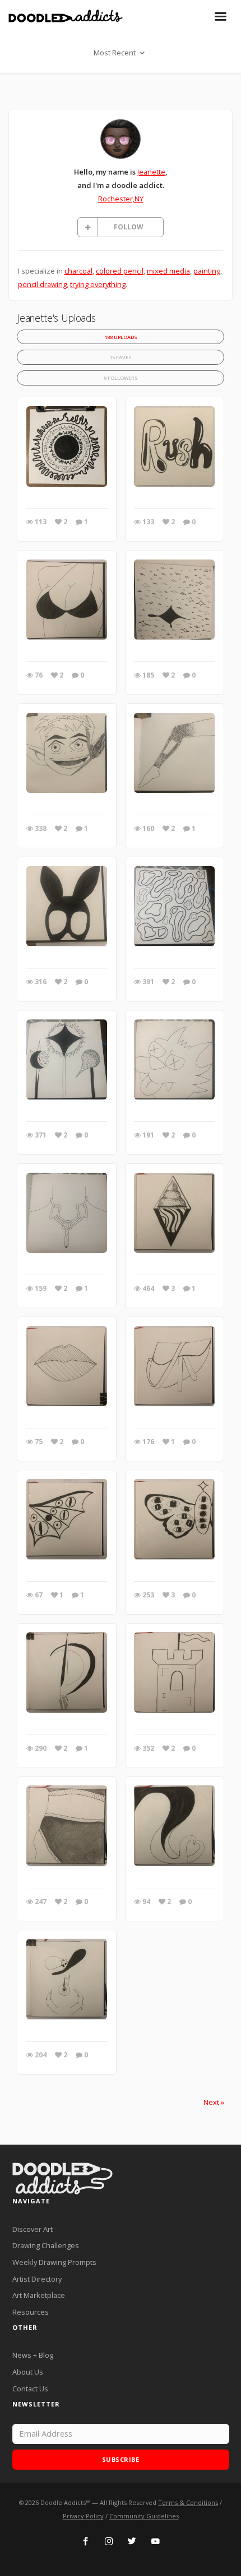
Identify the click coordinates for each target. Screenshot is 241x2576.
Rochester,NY (121, 199)
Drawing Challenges (46, 2245)
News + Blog (33, 2355)
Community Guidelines (144, 2516)
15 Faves (121, 357)
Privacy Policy (83, 2516)
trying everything (98, 284)
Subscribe (121, 2459)
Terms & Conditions (188, 2502)
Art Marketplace (39, 2295)
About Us (28, 2372)
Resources (31, 2312)
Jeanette (151, 172)
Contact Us (30, 2389)
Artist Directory (37, 2279)
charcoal (78, 271)
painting (207, 271)
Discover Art (33, 2229)
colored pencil (120, 271)
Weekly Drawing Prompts (54, 2262)
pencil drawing (42, 284)
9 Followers (121, 378)
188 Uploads (121, 337)
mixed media (168, 271)
